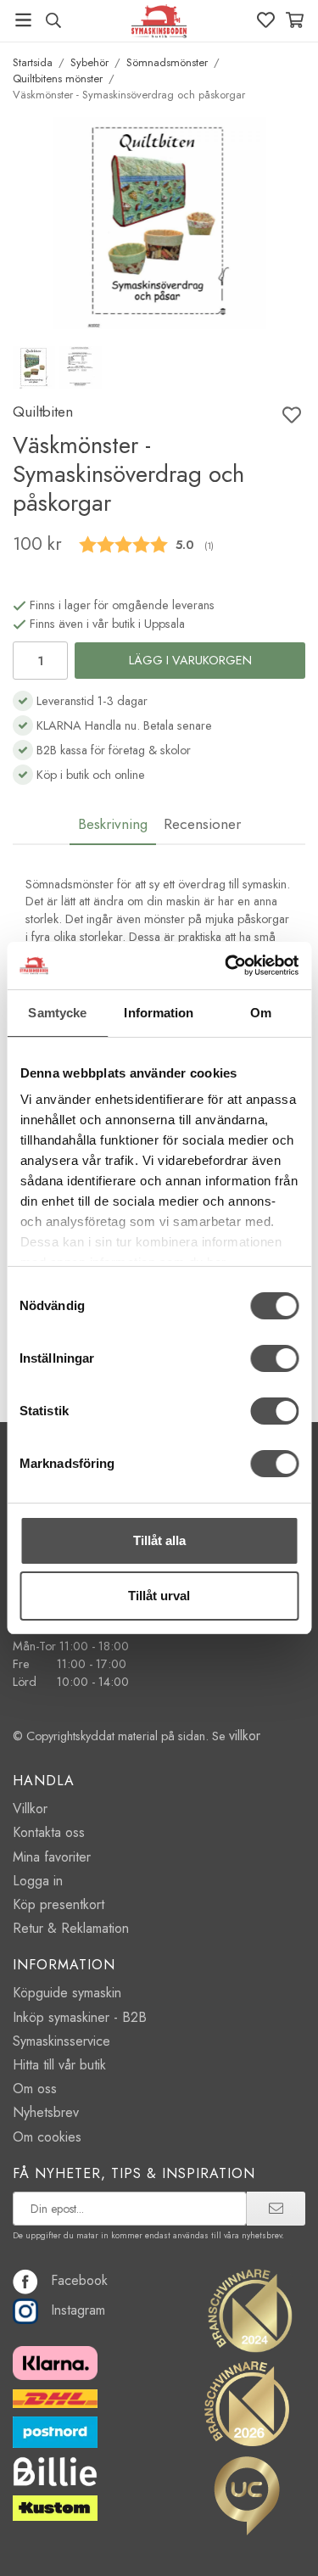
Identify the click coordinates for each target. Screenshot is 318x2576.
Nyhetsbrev (46, 2112)
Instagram (78, 2310)
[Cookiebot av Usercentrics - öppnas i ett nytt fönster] (226, 966)
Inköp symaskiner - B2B (80, 2017)
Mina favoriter (52, 1857)
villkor (245, 1736)
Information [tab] (159, 1013)
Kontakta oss (49, 1832)
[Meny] (23, 20)
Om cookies (47, 2137)
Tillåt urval (159, 1596)
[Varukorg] (295, 20)
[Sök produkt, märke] (53, 20)
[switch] (274, 1358)
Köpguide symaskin (67, 1993)
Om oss (35, 2089)
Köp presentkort (59, 1904)
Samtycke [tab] (57, 1013)
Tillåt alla (159, 1540)
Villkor (30, 1809)
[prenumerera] (276, 2209)
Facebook (79, 2280)
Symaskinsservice (61, 2041)
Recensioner (202, 824)
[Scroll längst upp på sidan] (269, 2540)
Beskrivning (113, 824)
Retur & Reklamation (71, 1928)
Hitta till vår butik (59, 2065)
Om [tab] (261, 1013)
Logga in (38, 1881)
